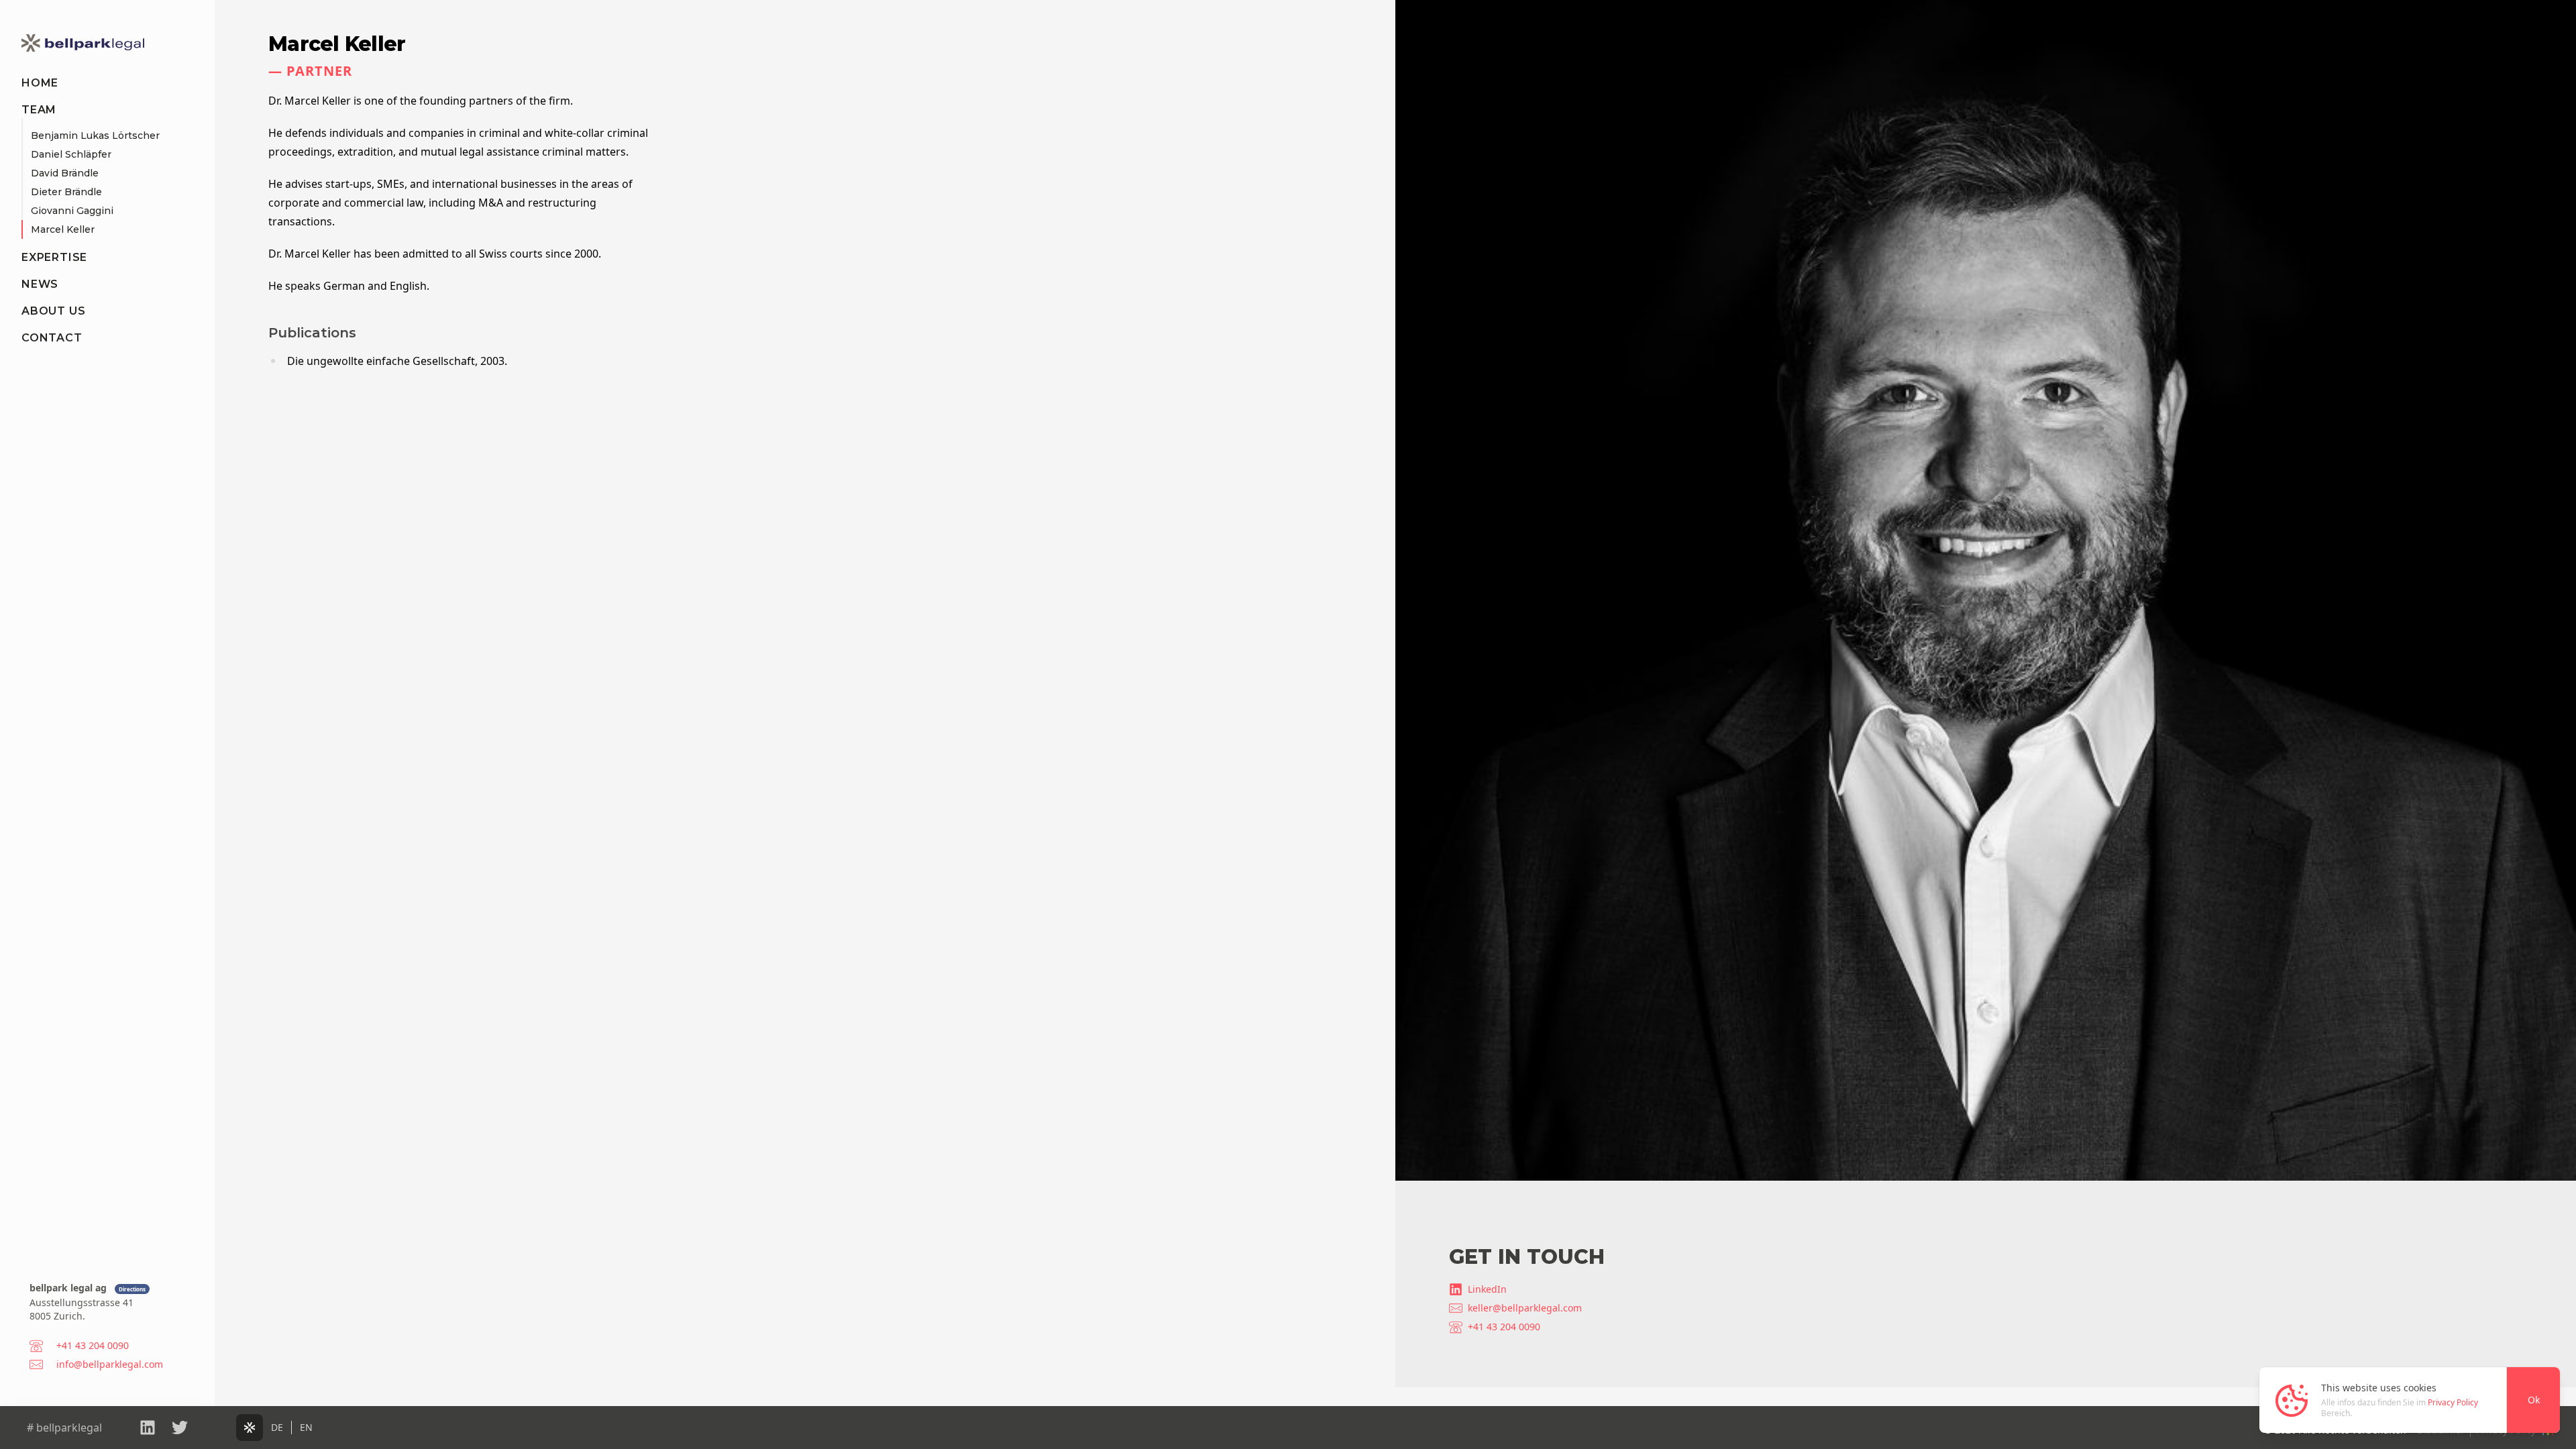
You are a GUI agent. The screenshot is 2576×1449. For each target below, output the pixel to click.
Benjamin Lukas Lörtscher (95, 136)
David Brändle (65, 173)
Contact (52, 338)
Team (39, 110)
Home (40, 83)
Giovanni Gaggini (72, 211)
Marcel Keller (63, 229)
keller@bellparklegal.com (1525, 1308)
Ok (2534, 1400)
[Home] (83, 43)
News (40, 284)
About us (53, 311)
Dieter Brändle (66, 192)
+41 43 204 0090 (1504, 1327)
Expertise (54, 257)
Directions (132, 1289)
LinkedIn (1487, 1289)
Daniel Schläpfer (71, 154)
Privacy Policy (2453, 1402)
